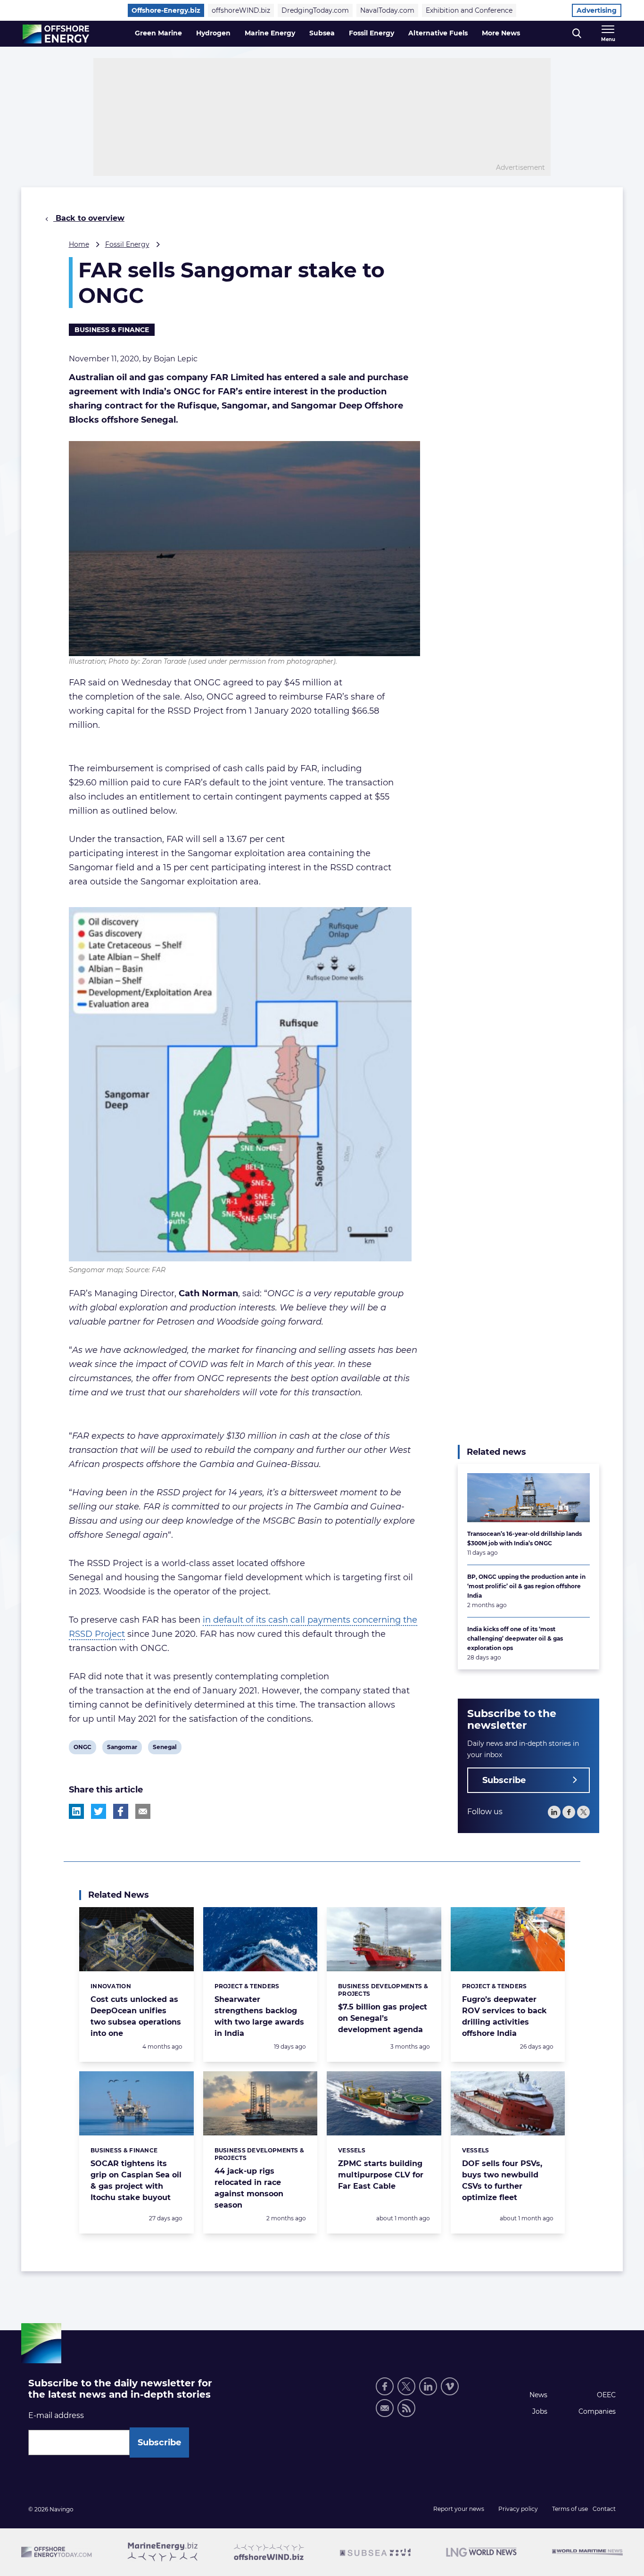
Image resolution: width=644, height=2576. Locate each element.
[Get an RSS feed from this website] (406, 2408)
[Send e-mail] (385, 2408)
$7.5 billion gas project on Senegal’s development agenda (383, 2018)
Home (79, 244)
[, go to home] (56, 34)
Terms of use (570, 2509)
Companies (597, 2411)
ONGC (82, 1749)
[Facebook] (569, 1812)
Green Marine (158, 33)
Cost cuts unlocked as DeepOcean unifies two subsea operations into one (136, 2016)
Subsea (322, 33)
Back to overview (89, 218)
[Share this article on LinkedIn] (76, 1811)
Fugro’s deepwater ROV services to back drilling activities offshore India (504, 2016)
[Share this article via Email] (143, 1811)
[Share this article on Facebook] (121, 1811)
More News (501, 33)
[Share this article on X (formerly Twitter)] (99, 1811)
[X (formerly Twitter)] (406, 2386)
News (538, 2395)
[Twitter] (583, 1812)
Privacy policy (518, 2509)
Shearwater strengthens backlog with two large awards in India (259, 2016)
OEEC (606, 2395)
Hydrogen (213, 33)
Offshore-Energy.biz (166, 10)
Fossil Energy (372, 33)
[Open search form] (577, 34)
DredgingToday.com (315, 10)
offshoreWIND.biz (241, 10)
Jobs (540, 2411)
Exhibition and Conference (469, 10)
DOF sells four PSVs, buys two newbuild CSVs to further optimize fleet (502, 2180)
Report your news (459, 2509)
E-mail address (56, 2415)
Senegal (165, 1749)
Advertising (597, 10)
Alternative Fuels (438, 33)
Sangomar (122, 1749)
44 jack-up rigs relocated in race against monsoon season (249, 2188)
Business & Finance (112, 330)
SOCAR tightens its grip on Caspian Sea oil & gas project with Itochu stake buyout (136, 2180)
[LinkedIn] (554, 1812)
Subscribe (504, 1780)
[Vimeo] (450, 2386)
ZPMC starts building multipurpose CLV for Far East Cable (381, 2175)
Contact (604, 2509)
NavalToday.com (387, 10)
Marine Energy (270, 33)
